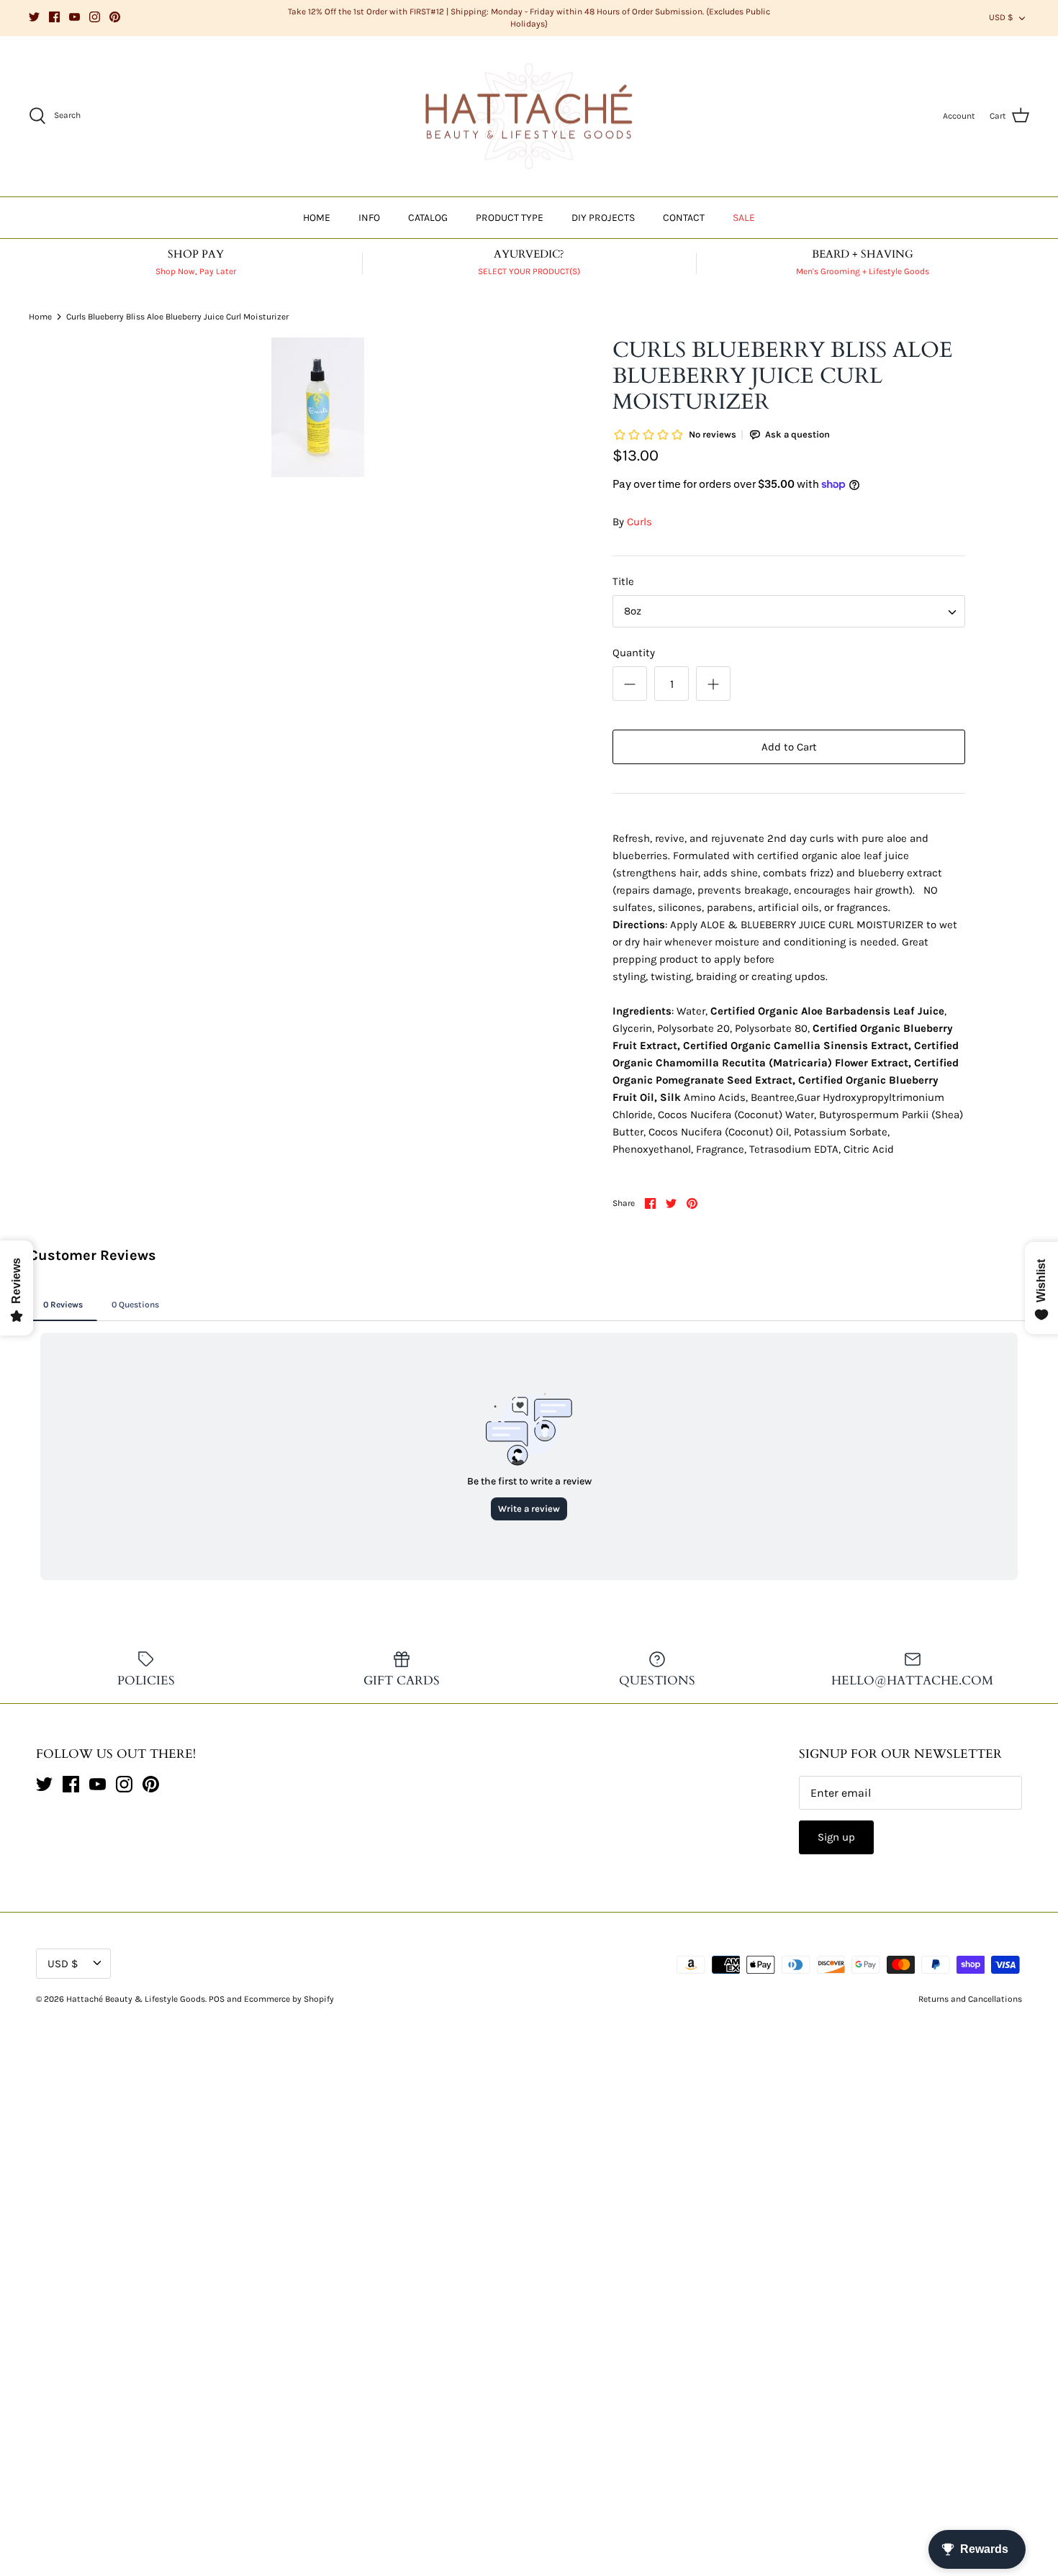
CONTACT (684, 218)
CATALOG (428, 218)
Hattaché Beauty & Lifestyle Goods (136, 1999)
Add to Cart (789, 747)
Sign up (836, 1837)
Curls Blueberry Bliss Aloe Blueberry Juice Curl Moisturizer (177, 317)
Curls (639, 522)
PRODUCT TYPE (510, 218)
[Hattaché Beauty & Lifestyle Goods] (529, 117)
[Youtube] (74, 17)
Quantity (634, 653)
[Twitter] (34, 17)
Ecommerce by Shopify (289, 1999)
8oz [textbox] (633, 611)
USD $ (1001, 17)
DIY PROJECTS (603, 218)
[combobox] (789, 611)
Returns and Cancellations (970, 1999)
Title (623, 581)
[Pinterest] (115, 17)
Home (40, 317)
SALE (744, 218)
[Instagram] (95, 17)
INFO (369, 218)
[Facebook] (54, 17)
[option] (318, 407)
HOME (317, 218)
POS (217, 1999)
